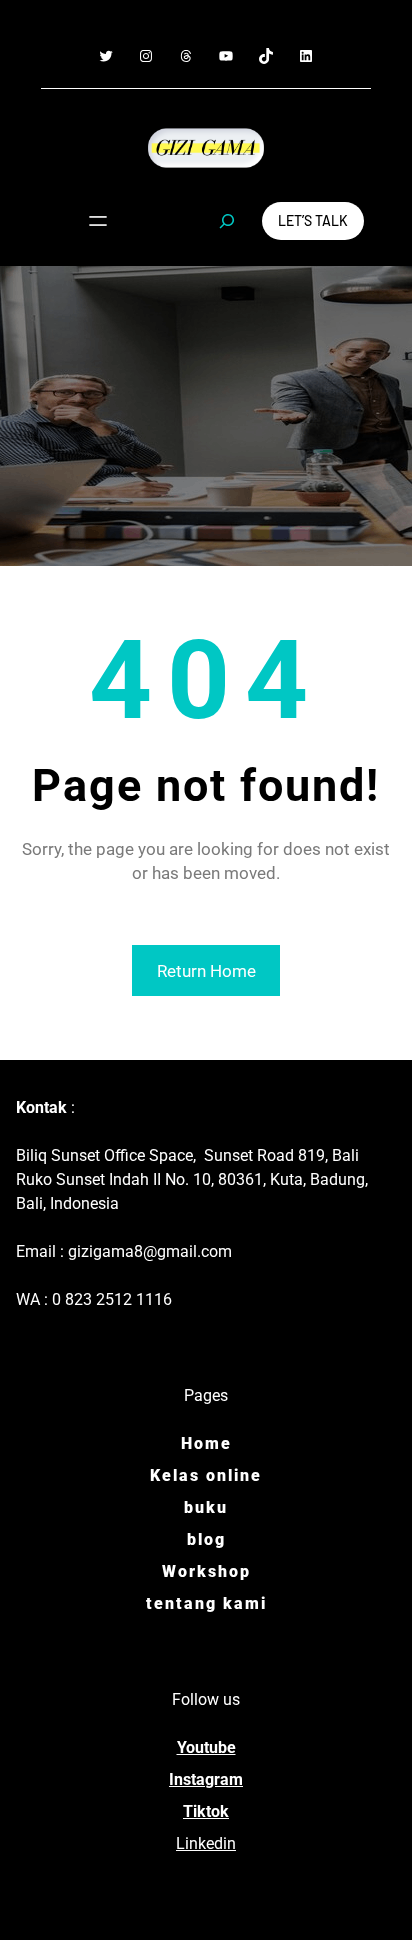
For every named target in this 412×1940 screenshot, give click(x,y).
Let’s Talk (313, 220)
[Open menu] (98, 221)
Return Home (206, 971)
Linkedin (206, 1843)
